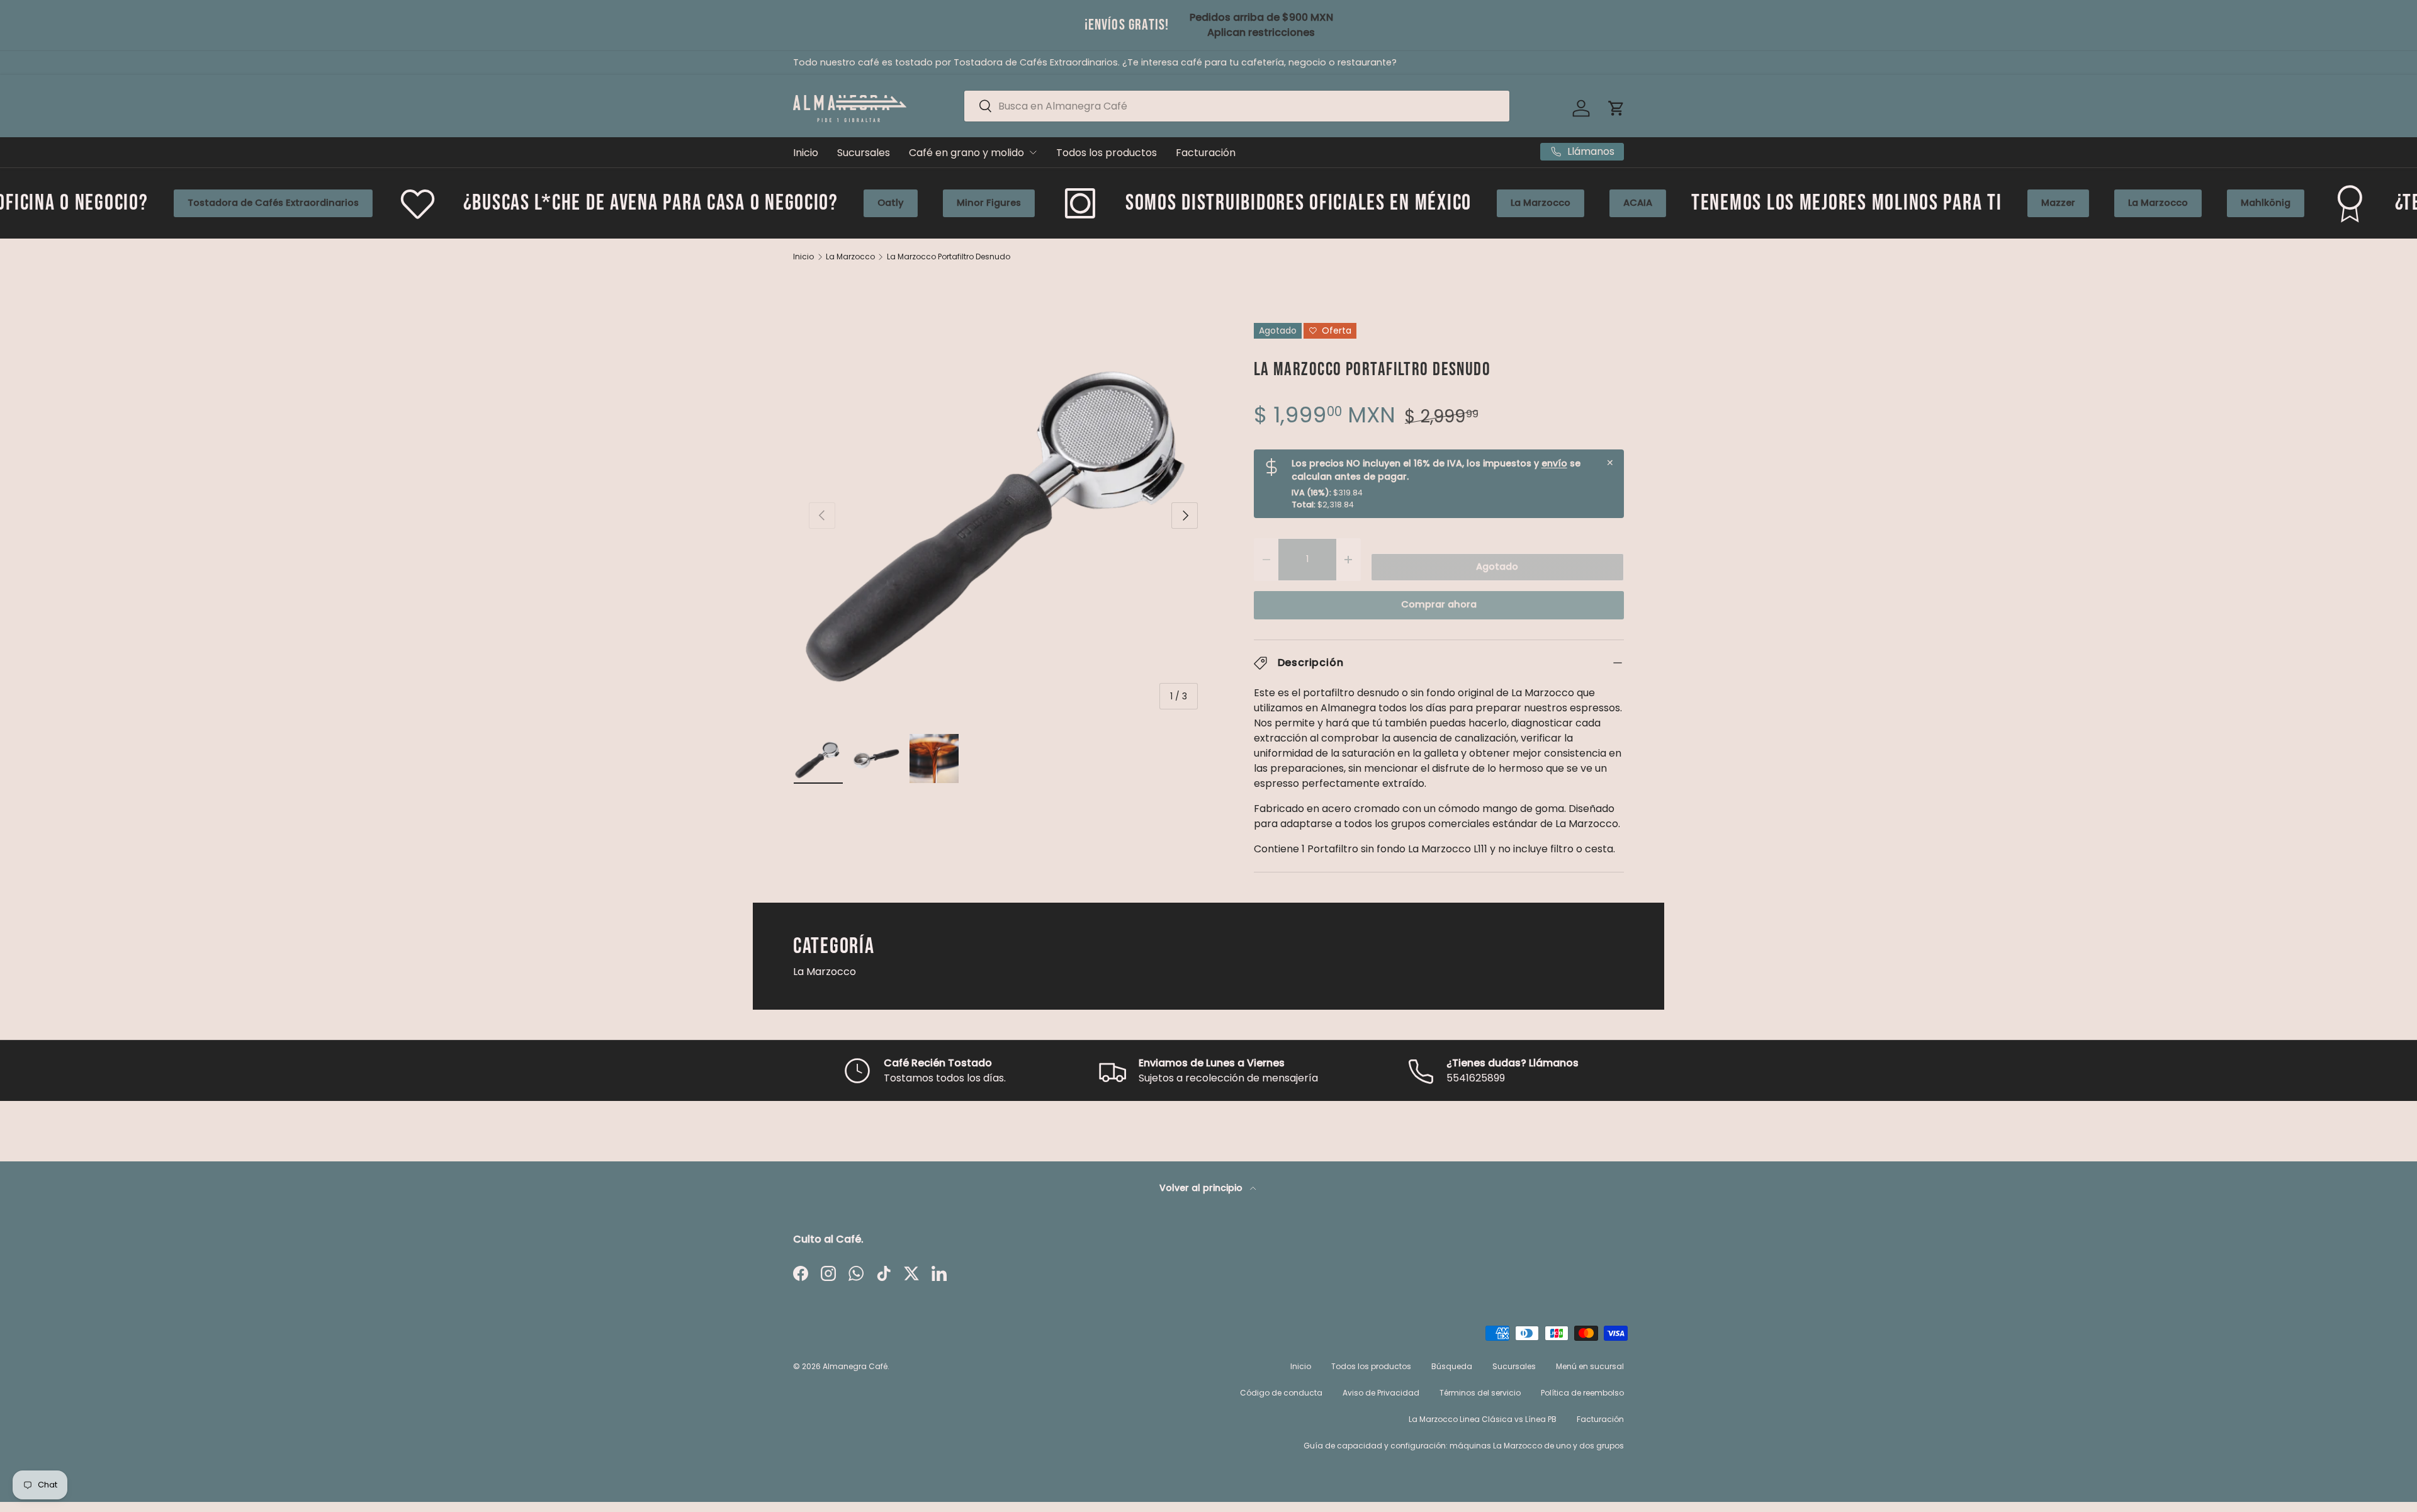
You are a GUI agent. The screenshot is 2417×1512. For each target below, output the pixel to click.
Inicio (806, 153)
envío (1554, 463)
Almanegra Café (855, 1366)
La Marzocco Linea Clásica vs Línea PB (1483, 1419)
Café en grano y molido (966, 153)
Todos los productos (1107, 153)
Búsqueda (1452, 1366)
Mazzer (1854, 203)
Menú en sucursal (1590, 1366)
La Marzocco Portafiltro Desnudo (949, 257)
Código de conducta (1281, 1393)
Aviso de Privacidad (1381, 1393)
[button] (1616, 108)
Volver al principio (1202, 1188)
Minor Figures (785, 203)
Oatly (687, 203)
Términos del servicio (1480, 1393)
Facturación (1206, 153)
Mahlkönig (2062, 203)
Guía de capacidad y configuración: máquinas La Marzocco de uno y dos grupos (1464, 1446)
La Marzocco (1337, 203)
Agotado (1497, 567)
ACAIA (1434, 203)
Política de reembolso (1582, 1393)
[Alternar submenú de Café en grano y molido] (1033, 152)
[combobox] (1237, 106)
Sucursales (864, 153)
